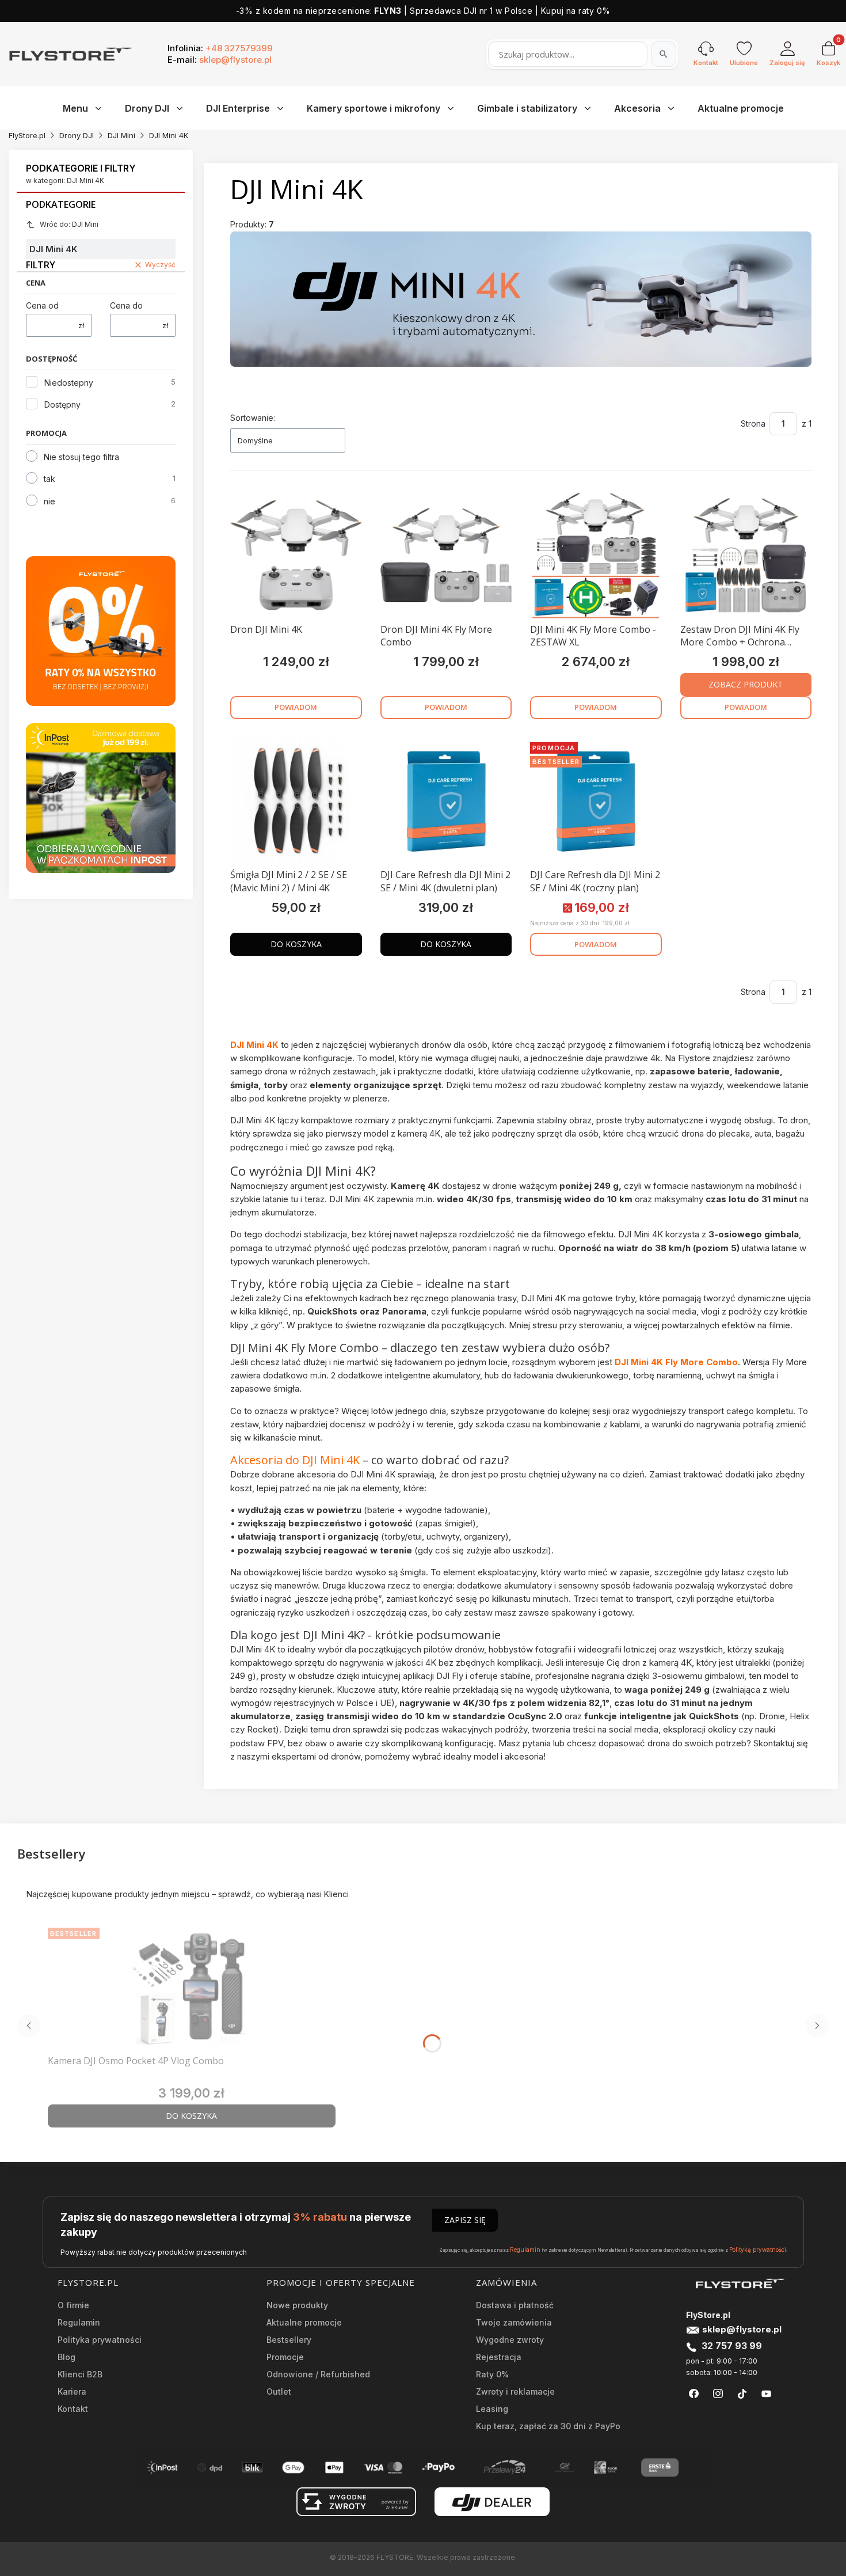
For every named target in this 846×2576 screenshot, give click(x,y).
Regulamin (525, 2250)
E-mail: (220, 60)
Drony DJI (77, 135)
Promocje (285, 2357)
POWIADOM (296, 707)
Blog (66, 2357)
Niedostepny (69, 383)
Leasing (492, 2409)
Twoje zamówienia (514, 2322)
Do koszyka (296, 944)
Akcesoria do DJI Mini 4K (295, 1460)
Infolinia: (220, 48)
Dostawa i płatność (515, 2305)
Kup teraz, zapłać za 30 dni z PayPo (548, 2426)
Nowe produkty (297, 2305)
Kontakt (73, 2409)
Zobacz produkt (746, 684)
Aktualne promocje (304, 2322)
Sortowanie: (253, 418)
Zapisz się (465, 2220)
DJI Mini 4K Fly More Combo (676, 1362)
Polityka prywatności (100, 2340)
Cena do (126, 305)
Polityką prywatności (758, 2250)
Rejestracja (499, 2357)
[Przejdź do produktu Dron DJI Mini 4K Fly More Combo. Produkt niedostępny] (446, 555)
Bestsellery (289, 2340)
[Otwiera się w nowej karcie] (694, 2394)
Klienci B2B (80, 2374)
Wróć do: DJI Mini (69, 224)
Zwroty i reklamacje (515, 2391)
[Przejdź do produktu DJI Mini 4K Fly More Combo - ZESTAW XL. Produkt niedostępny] (596, 555)
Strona (753, 423)
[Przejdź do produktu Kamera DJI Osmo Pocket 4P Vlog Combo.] (192, 1986)
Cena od (42, 305)
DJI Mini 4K (254, 1045)
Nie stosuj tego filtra (81, 457)
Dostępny (62, 404)
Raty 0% (492, 2374)
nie (49, 501)
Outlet (279, 2391)
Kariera (72, 2391)
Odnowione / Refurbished (318, 2374)
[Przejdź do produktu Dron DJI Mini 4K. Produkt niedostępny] (296, 555)
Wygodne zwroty (510, 2340)
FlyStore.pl (27, 135)
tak (49, 479)
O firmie (73, 2305)
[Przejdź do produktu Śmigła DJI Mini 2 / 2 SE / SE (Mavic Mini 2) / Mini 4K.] (296, 801)
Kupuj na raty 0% (576, 11)
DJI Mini (121, 135)
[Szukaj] (664, 54)
